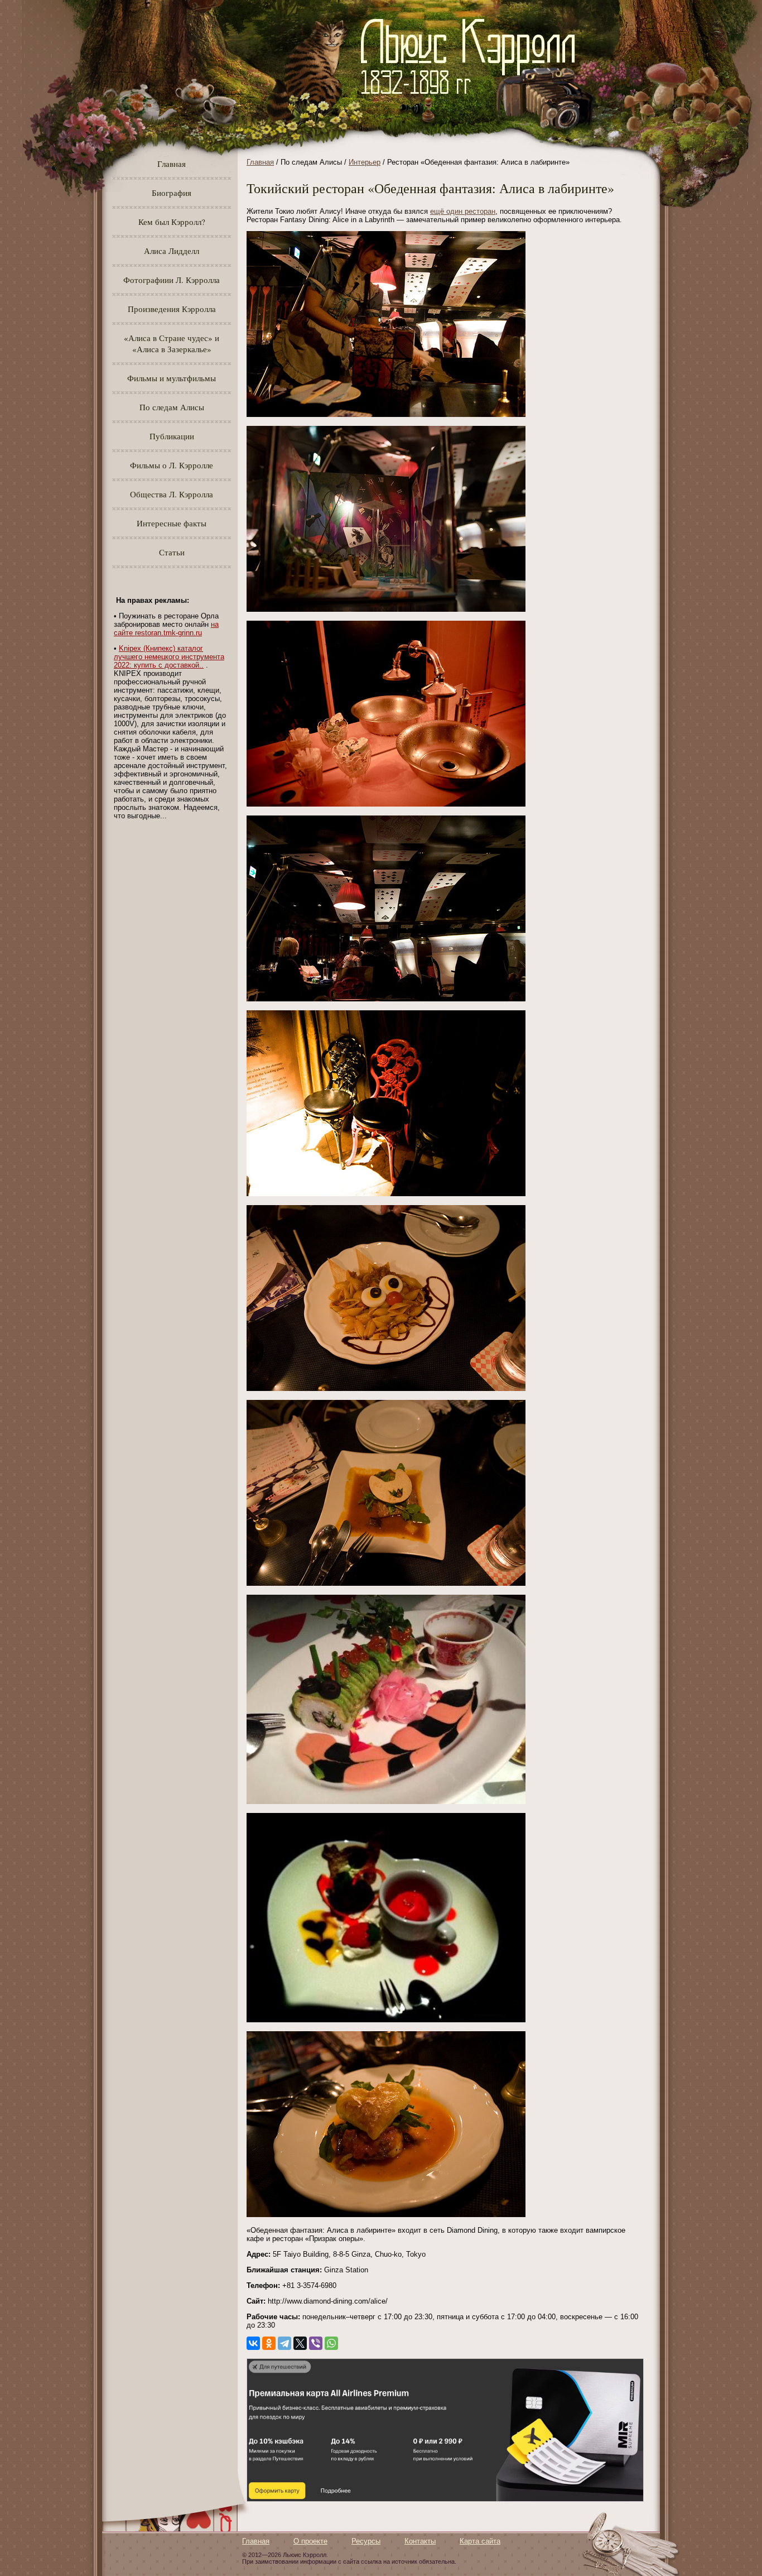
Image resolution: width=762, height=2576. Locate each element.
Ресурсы (366, 2541)
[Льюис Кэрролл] (472, 101)
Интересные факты (172, 523)
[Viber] (316, 2343)
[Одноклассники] (269, 2343)
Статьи (172, 552)
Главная (172, 164)
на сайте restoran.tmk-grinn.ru (166, 629)
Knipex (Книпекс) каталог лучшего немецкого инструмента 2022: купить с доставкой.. (169, 657)
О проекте (310, 2541)
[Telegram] (284, 2343)
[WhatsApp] (331, 2343)
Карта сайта (480, 2541)
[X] (300, 2343)
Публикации (172, 436)
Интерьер (365, 162)
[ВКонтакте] (253, 2343)
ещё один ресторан (463, 211)
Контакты (420, 2541)
